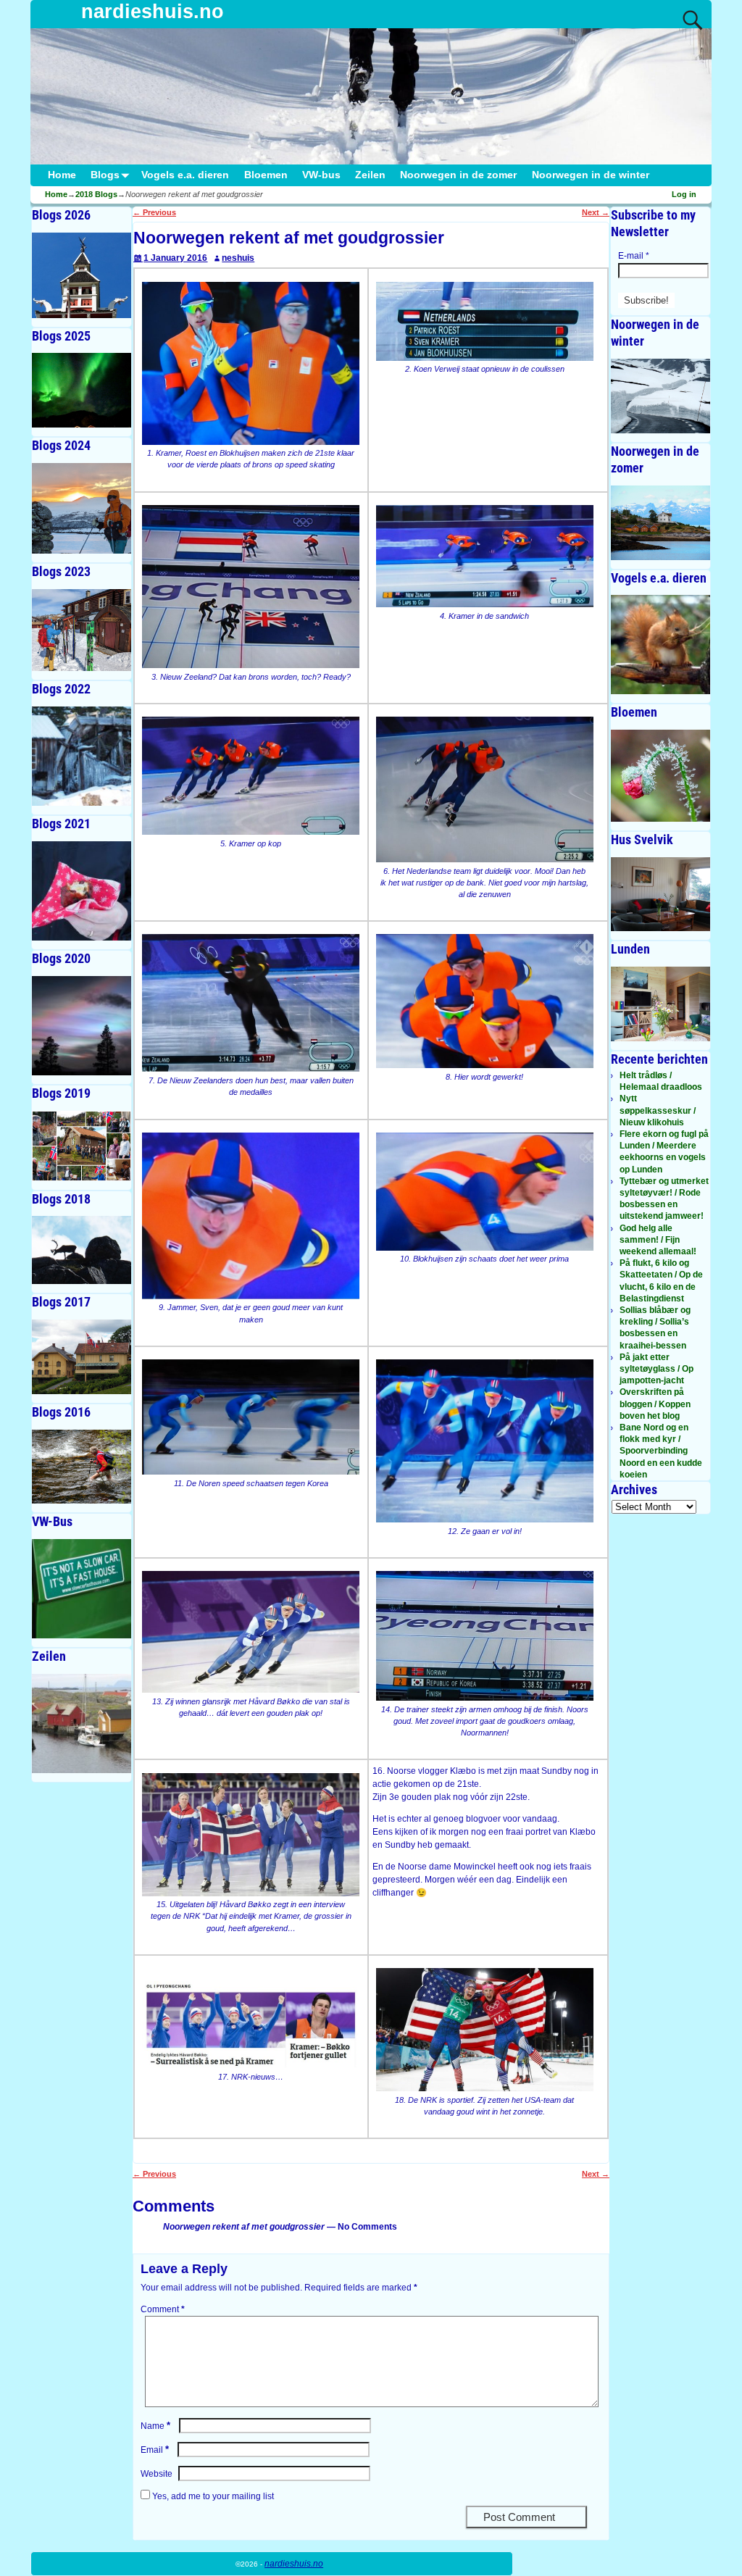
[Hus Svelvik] (660, 895)
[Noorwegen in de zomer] (660, 523)
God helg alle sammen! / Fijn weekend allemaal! (658, 1240)
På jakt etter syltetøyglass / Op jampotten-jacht (656, 1369)
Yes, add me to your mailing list (212, 2496)
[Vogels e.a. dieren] (660, 645)
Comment (163, 2309)
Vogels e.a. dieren (185, 175)
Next (596, 212)
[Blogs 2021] (82, 891)
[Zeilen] (82, 1723)
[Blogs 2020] (82, 1026)
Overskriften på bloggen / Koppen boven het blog (655, 1404)
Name (155, 2426)
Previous (154, 212)
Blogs (105, 175)
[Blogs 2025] (82, 390)
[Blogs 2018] (82, 1250)
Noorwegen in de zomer (458, 175)
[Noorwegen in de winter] (660, 396)
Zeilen (370, 175)
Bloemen (266, 175)
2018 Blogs (96, 194)
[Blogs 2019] (82, 1146)
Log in (684, 194)
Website (157, 2474)
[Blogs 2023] (82, 630)
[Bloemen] (660, 775)
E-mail (634, 256)
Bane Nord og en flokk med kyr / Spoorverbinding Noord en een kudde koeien (661, 1451)
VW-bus (321, 175)
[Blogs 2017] (82, 1357)
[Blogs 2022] (82, 756)
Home (62, 175)
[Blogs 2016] (82, 1467)
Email (155, 2450)
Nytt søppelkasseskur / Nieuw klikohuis (658, 1110)
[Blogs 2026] (82, 275)
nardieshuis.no (153, 12)
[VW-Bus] (82, 1589)
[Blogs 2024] (82, 508)
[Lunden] (660, 1004)
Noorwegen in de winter (591, 175)
